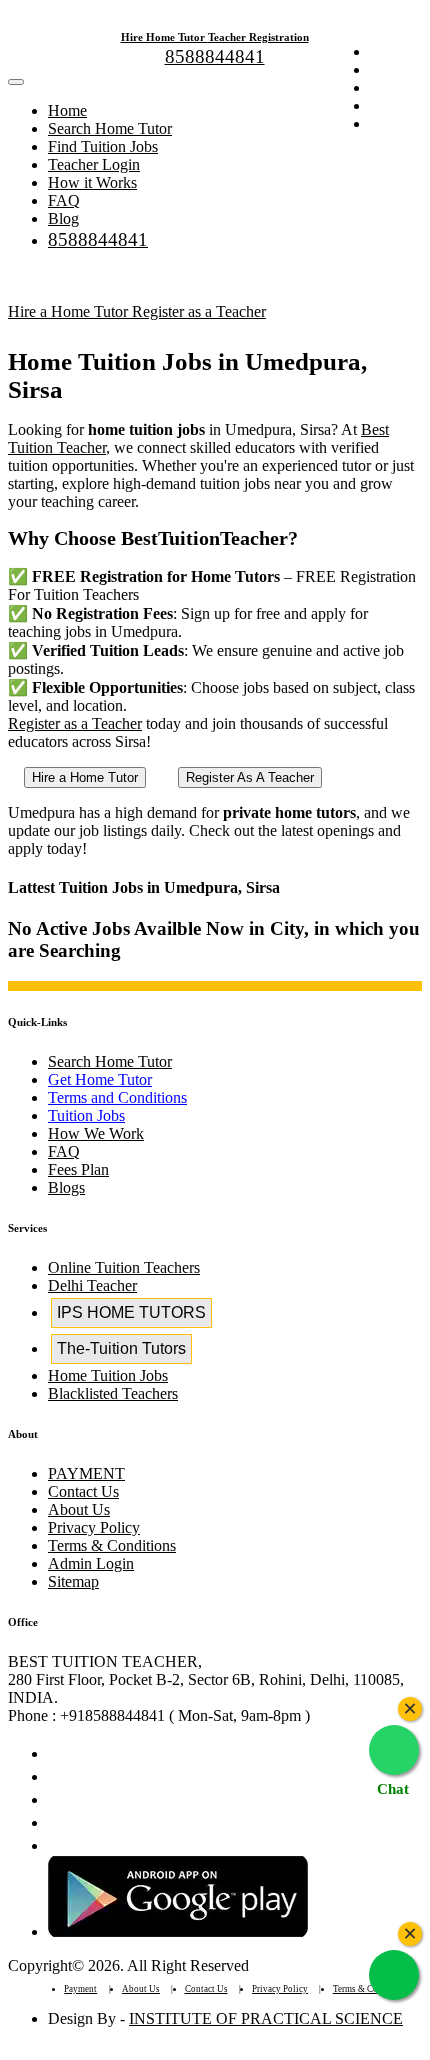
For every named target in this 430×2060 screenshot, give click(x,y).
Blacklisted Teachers (113, 1393)
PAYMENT (86, 1473)
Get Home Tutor (100, 1079)
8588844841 (215, 56)
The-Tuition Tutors (121, 1348)
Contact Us (83, 1491)
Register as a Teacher (199, 311)
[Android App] (178, 1931)
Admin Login (91, 1563)
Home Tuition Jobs (108, 1375)
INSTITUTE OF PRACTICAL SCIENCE (266, 2018)
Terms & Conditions (112, 1545)
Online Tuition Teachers (124, 1267)
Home (67, 110)
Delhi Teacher (92, 1285)
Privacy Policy (94, 1527)
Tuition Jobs (86, 1115)
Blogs (66, 1187)
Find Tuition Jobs (103, 146)
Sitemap (73, 1581)
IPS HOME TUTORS (131, 1312)
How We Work (96, 1133)
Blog (63, 218)
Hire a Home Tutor (70, 311)
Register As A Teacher (250, 777)
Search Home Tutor (110, 128)
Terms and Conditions (117, 1097)
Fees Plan (78, 1169)
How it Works (92, 182)
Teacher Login (94, 164)
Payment (80, 1989)
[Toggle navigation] (16, 82)
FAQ (64, 200)
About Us (79, 1509)
